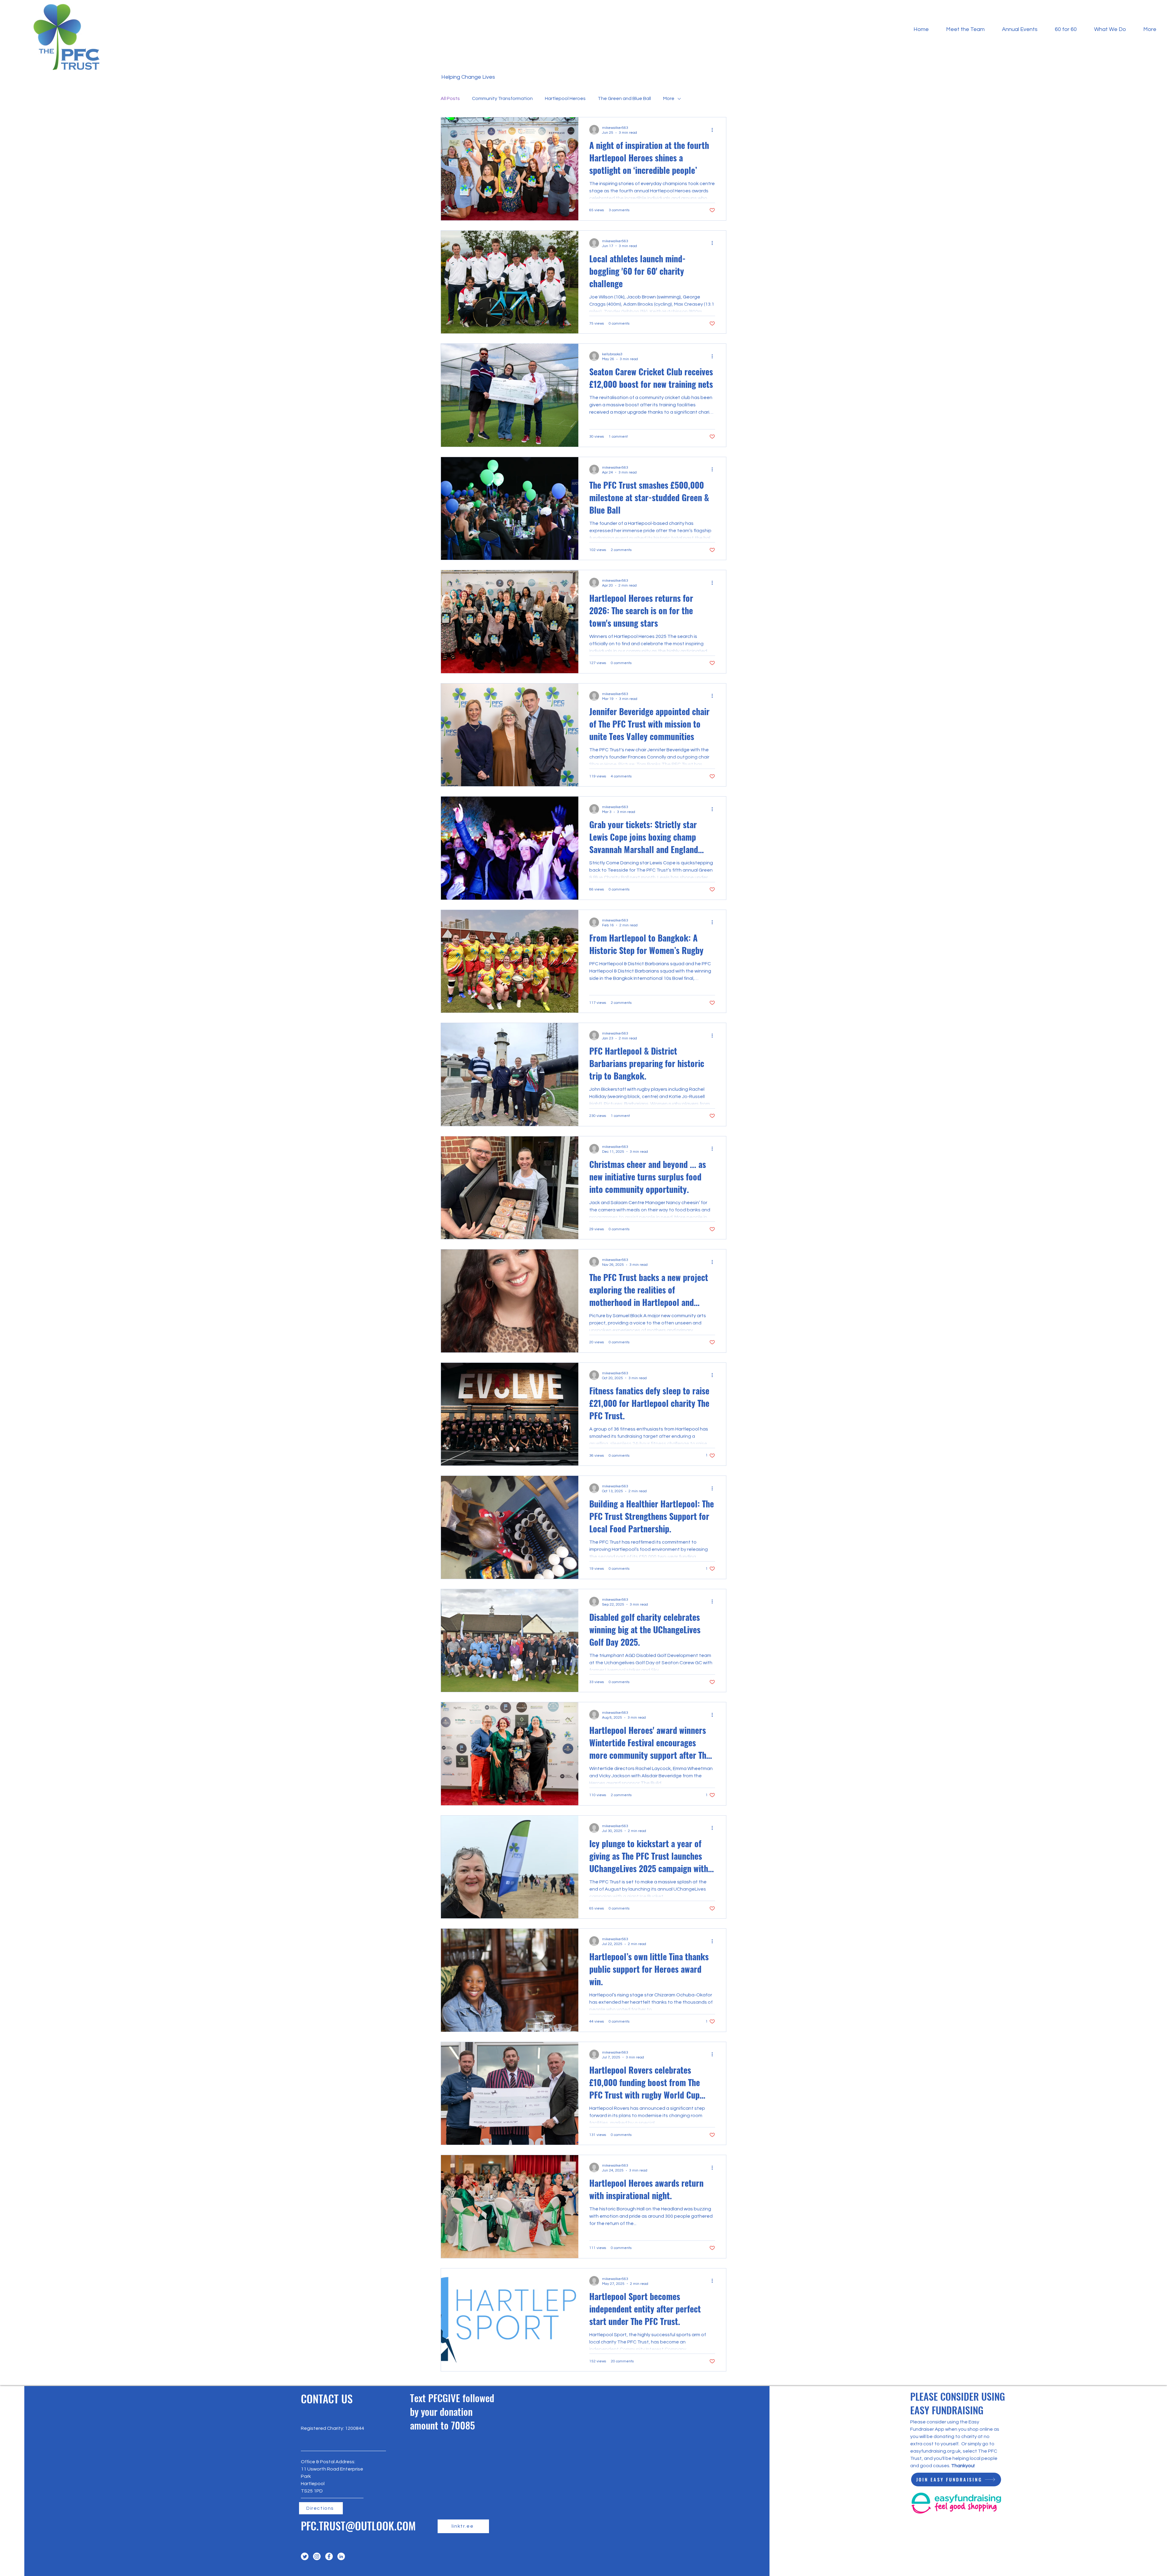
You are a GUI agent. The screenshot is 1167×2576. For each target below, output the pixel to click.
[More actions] (714, 130)
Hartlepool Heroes (565, 98)
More (669, 98)
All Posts (450, 98)
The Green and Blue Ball (624, 98)
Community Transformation (502, 98)
